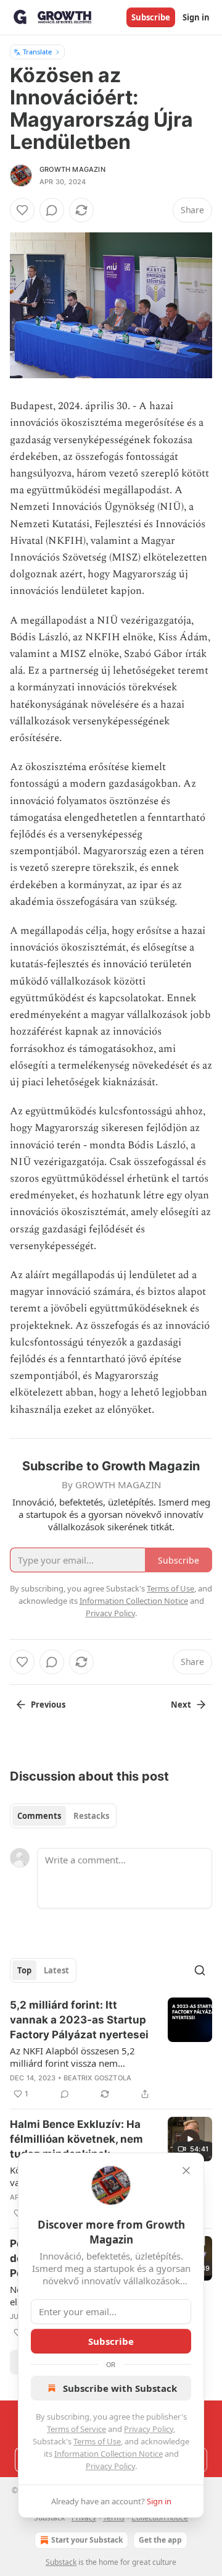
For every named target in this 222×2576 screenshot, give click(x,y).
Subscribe (151, 17)
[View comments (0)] (52, 210)
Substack (61, 2562)
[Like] (22, 210)
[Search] (200, 1970)
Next (181, 1705)
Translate (37, 52)
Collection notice (160, 2518)
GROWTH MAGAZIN (72, 169)
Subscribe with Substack (120, 2388)
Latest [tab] (56, 1970)
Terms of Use (97, 2441)
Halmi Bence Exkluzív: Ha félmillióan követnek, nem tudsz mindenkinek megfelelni (76, 2140)
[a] (190, 2139)
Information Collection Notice (109, 2454)
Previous (48, 1705)
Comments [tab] (39, 1816)
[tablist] (63, 1816)
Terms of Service (76, 2429)
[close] (186, 2171)
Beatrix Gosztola (97, 2078)
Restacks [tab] (91, 1816)
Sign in (196, 17)
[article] (111, 2049)
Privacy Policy (149, 2429)
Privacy (84, 2518)
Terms (114, 2518)
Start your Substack (87, 2540)
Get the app (160, 2540)
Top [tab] (24, 1970)
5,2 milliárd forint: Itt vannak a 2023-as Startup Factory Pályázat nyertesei (79, 2020)
